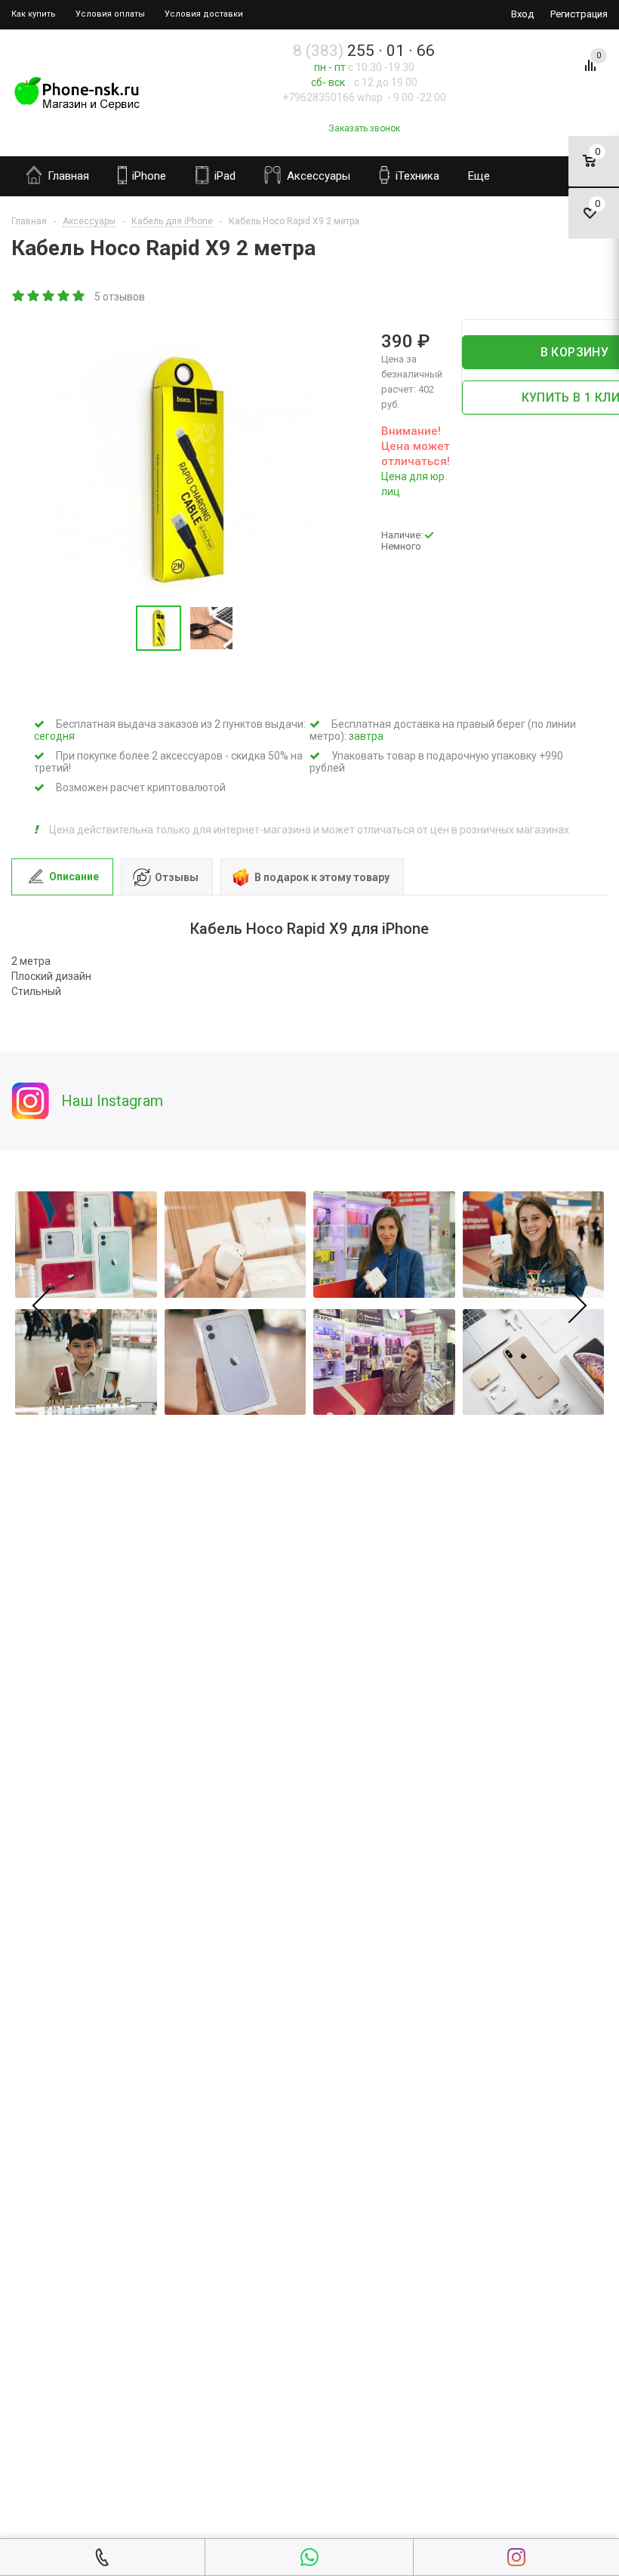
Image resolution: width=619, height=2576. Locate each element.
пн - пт (330, 67)
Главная (67, 176)
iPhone (148, 176)
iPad (223, 176)
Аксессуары (317, 176)
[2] (34, 297)
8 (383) (364, 51)
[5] (79, 297)
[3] (49, 297)
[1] (19, 297)
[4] (64, 297)
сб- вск (328, 82)
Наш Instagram (112, 1101)
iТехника (416, 176)
